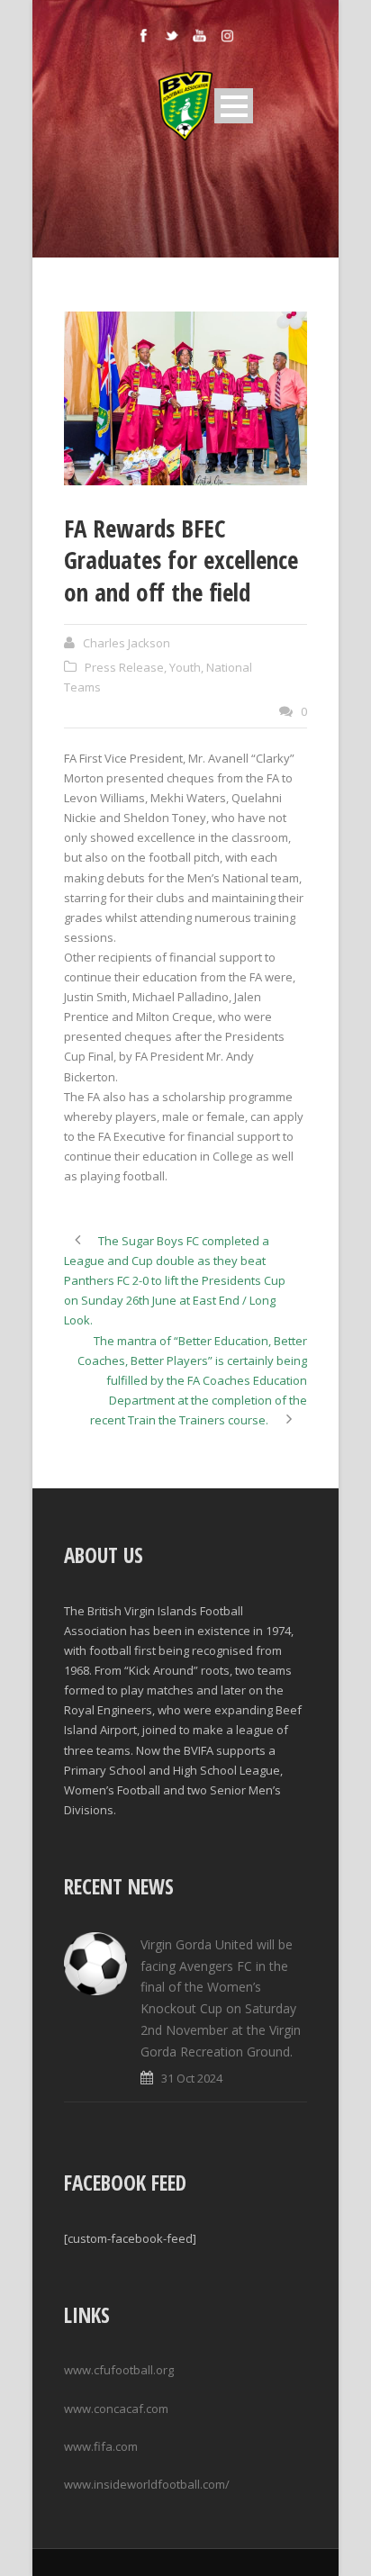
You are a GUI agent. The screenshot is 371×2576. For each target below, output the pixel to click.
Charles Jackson (127, 643)
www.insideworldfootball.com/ (147, 2484)
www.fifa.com (101, 2446)
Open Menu (234, 106)
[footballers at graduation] (185, 398)
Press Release (124, 667)
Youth (185, 667)
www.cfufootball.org (119, 2370)
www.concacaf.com (116, 2409)
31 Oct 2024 (192, 2078)
